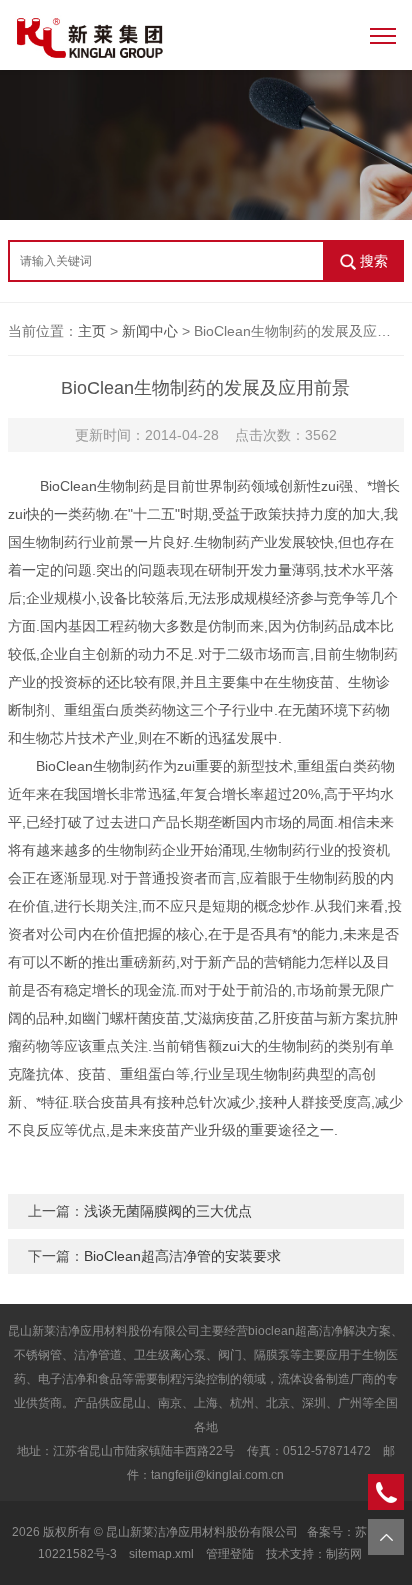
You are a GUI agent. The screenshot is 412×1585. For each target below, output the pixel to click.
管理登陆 (230, 1554)
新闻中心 (150, 331)
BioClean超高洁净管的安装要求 (182, 1256)
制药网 (344, 1554)
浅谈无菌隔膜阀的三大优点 (168, 1211)
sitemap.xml (161, 1554)
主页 (92, 331)
